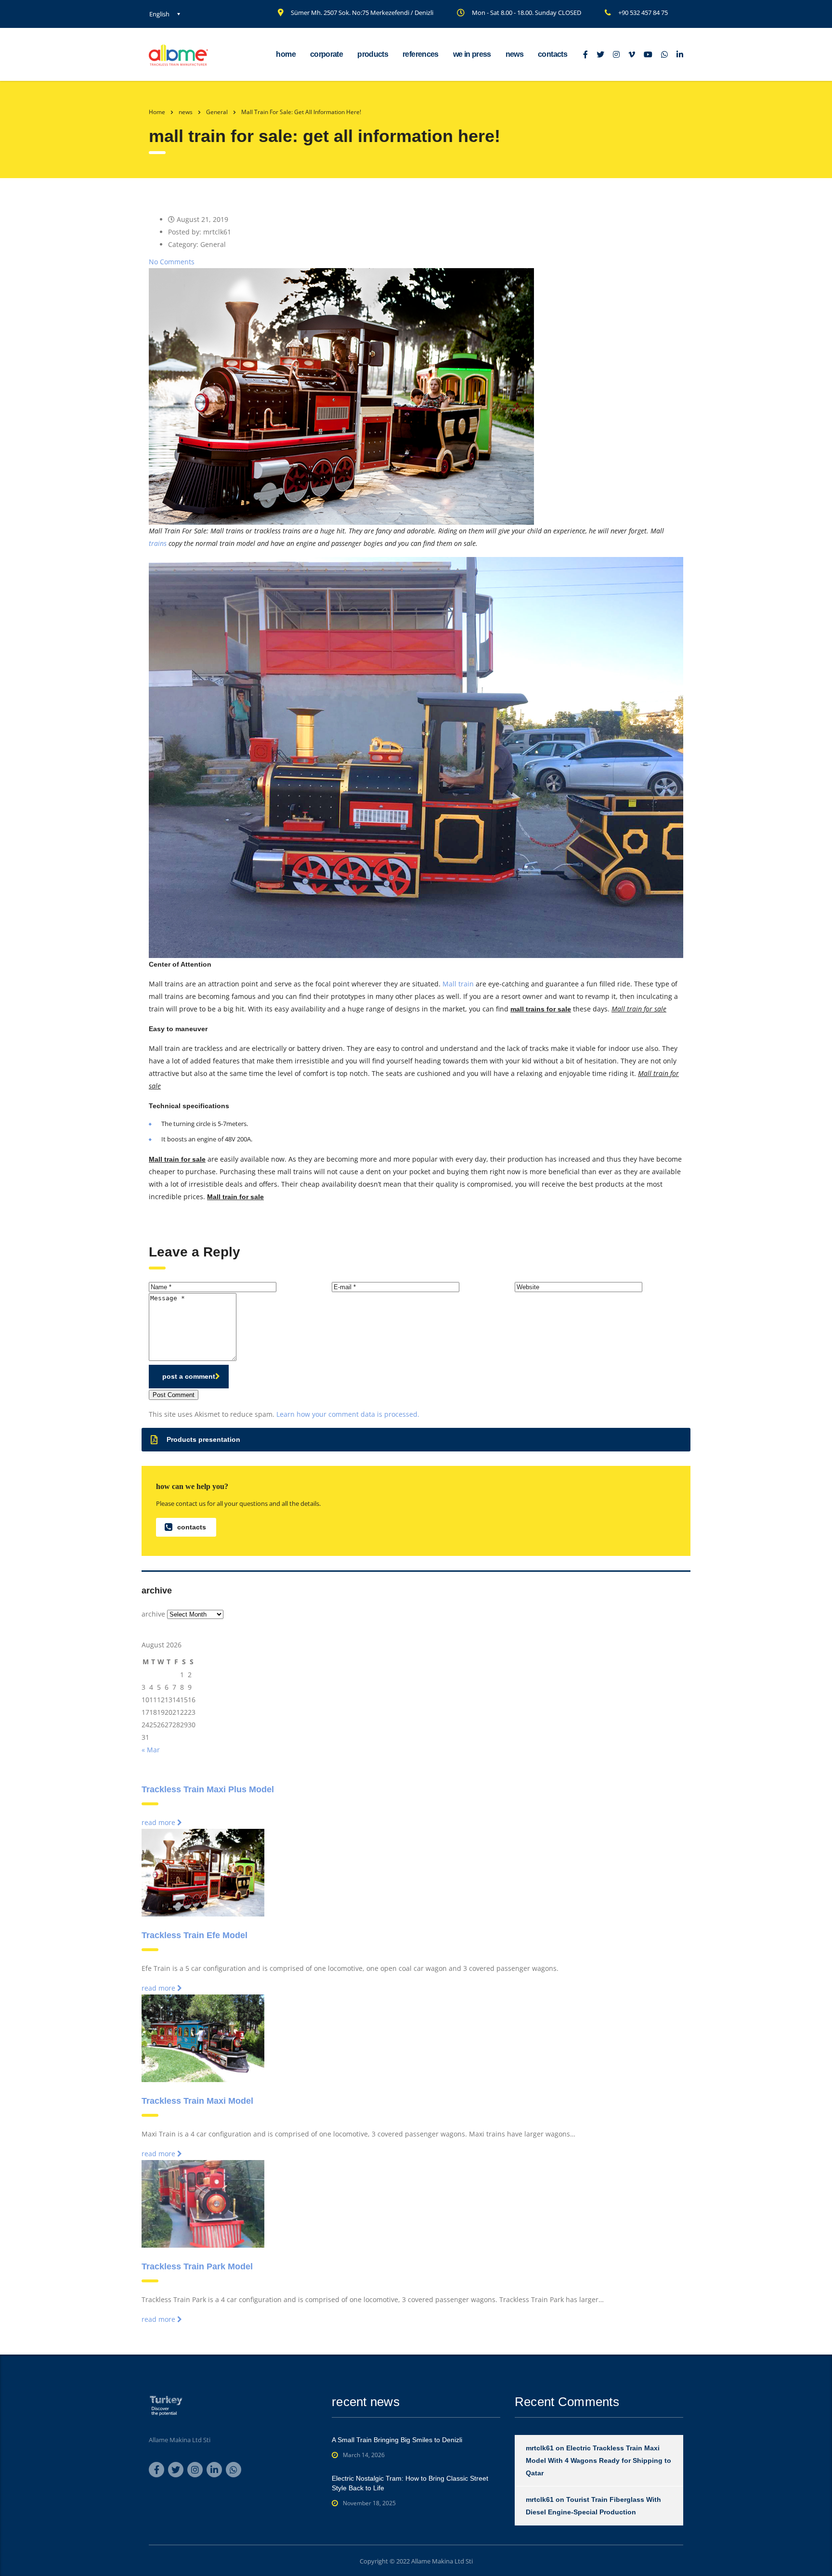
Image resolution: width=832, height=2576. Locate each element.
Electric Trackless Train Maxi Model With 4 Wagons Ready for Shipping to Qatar (598, 2460)
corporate (326, 54)
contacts (552, 54)
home (286, 54)
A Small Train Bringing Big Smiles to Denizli (397, 2440)
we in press (472, 54)
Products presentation (203, 1439)
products (373, 54)
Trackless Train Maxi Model (197, 2101)
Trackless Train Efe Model (195, 1935)
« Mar (151, 1750)
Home (157, 112)
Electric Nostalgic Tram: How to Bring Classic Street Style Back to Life (410, 2483)
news (514, 54)
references (421, 54)
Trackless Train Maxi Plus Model (208, 1789)
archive (153, 1614)
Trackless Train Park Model (197, 2266)
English (159, 14)
